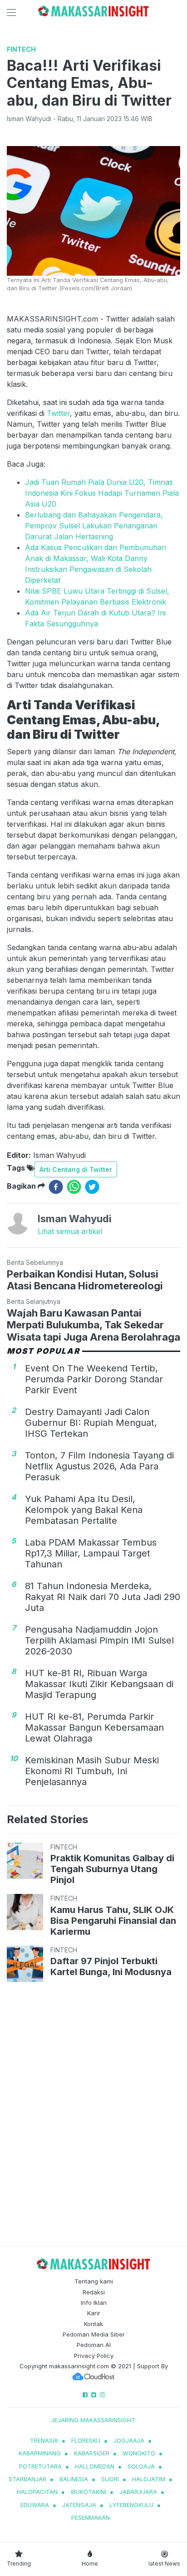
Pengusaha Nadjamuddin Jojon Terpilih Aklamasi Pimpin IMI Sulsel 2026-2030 (99, 1640)
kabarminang (40, 2453)
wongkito (139, 2453)
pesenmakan (91, 2517)
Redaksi (94, 2292)
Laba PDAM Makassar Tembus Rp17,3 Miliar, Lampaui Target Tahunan (91, 1553)
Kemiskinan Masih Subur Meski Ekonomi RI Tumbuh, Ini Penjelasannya (92, 1771)
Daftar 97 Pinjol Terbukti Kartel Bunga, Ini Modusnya (111, 1966)
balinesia (74, 2479)
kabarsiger (92, 2453)
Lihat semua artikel (70, 1231)
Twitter (58, 413)
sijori (110, 2479)
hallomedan (95, 2466)
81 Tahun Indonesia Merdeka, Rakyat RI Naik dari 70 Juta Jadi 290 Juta (103, 1597)
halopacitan (37, 2492)
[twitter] (92, 1187)
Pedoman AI (94, 2345)
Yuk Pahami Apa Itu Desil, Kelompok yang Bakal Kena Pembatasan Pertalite (84, 1510)
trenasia (44, 2440)
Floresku (86, 2440)
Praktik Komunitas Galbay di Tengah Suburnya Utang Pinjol (112, 1869)
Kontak (93, 2324)
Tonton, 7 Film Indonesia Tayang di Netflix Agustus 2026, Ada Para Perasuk (99, 1466)
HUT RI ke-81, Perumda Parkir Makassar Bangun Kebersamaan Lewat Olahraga (94, 1727)
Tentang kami (94, 2281)
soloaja (141, 2466)
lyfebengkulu (131, 2505)
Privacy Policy (94, 2356)
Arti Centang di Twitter (76, 1169)
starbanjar (27, 2479)
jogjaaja (129, 2440)
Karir (94, 2313)
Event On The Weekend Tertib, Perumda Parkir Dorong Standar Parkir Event (94, 1379)
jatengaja (79, 2505)
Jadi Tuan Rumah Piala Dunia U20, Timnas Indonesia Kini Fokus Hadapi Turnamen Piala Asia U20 (102, 493)
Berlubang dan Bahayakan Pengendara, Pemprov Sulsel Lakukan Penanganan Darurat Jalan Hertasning (94, 526)
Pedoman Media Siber (94, 2334)
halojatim (149, 2479)
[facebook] (56, 1187)
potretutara (40, 2466)
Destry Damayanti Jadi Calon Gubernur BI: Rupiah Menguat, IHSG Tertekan (91, 1423)
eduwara (35, 2505)
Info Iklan (94, 2303)
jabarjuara (138, 2492)
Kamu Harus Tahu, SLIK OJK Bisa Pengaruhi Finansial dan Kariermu (113, 1921)
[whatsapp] (74, 1187)
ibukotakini (89, 2492)
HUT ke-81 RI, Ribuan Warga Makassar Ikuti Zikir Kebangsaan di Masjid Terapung (99, 1684)
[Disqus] (93, 2115)
